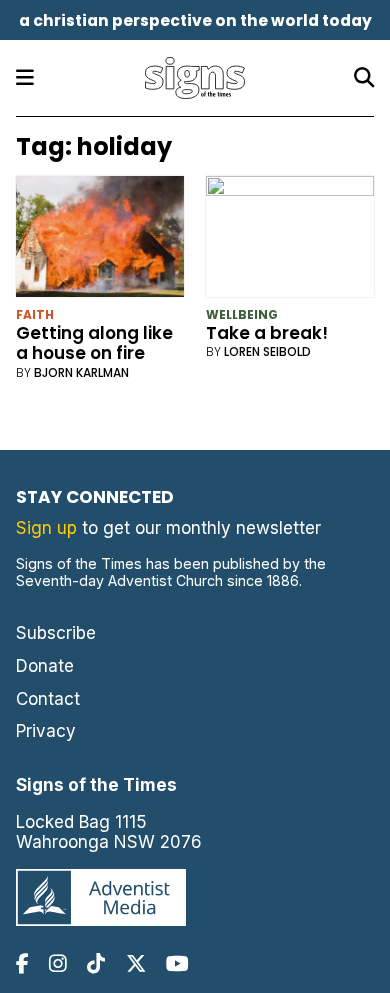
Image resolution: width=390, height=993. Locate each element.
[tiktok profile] (96, 963)
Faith (35, 314)
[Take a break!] (290, 240)
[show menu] (25, 78)
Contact (48, 699)
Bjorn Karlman (81, 372)
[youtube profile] (177, 963)
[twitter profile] (136, 963)
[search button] (364, 78)
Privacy (46, 731)
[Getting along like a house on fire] (100, 240)
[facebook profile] (22, 963)
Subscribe (56, 633)
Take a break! (267, 333)
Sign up (46, 528)
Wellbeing (242, 314)
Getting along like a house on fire (94, 343)
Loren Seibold (267, 351)
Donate (45, 666)
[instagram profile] (58, 963)
